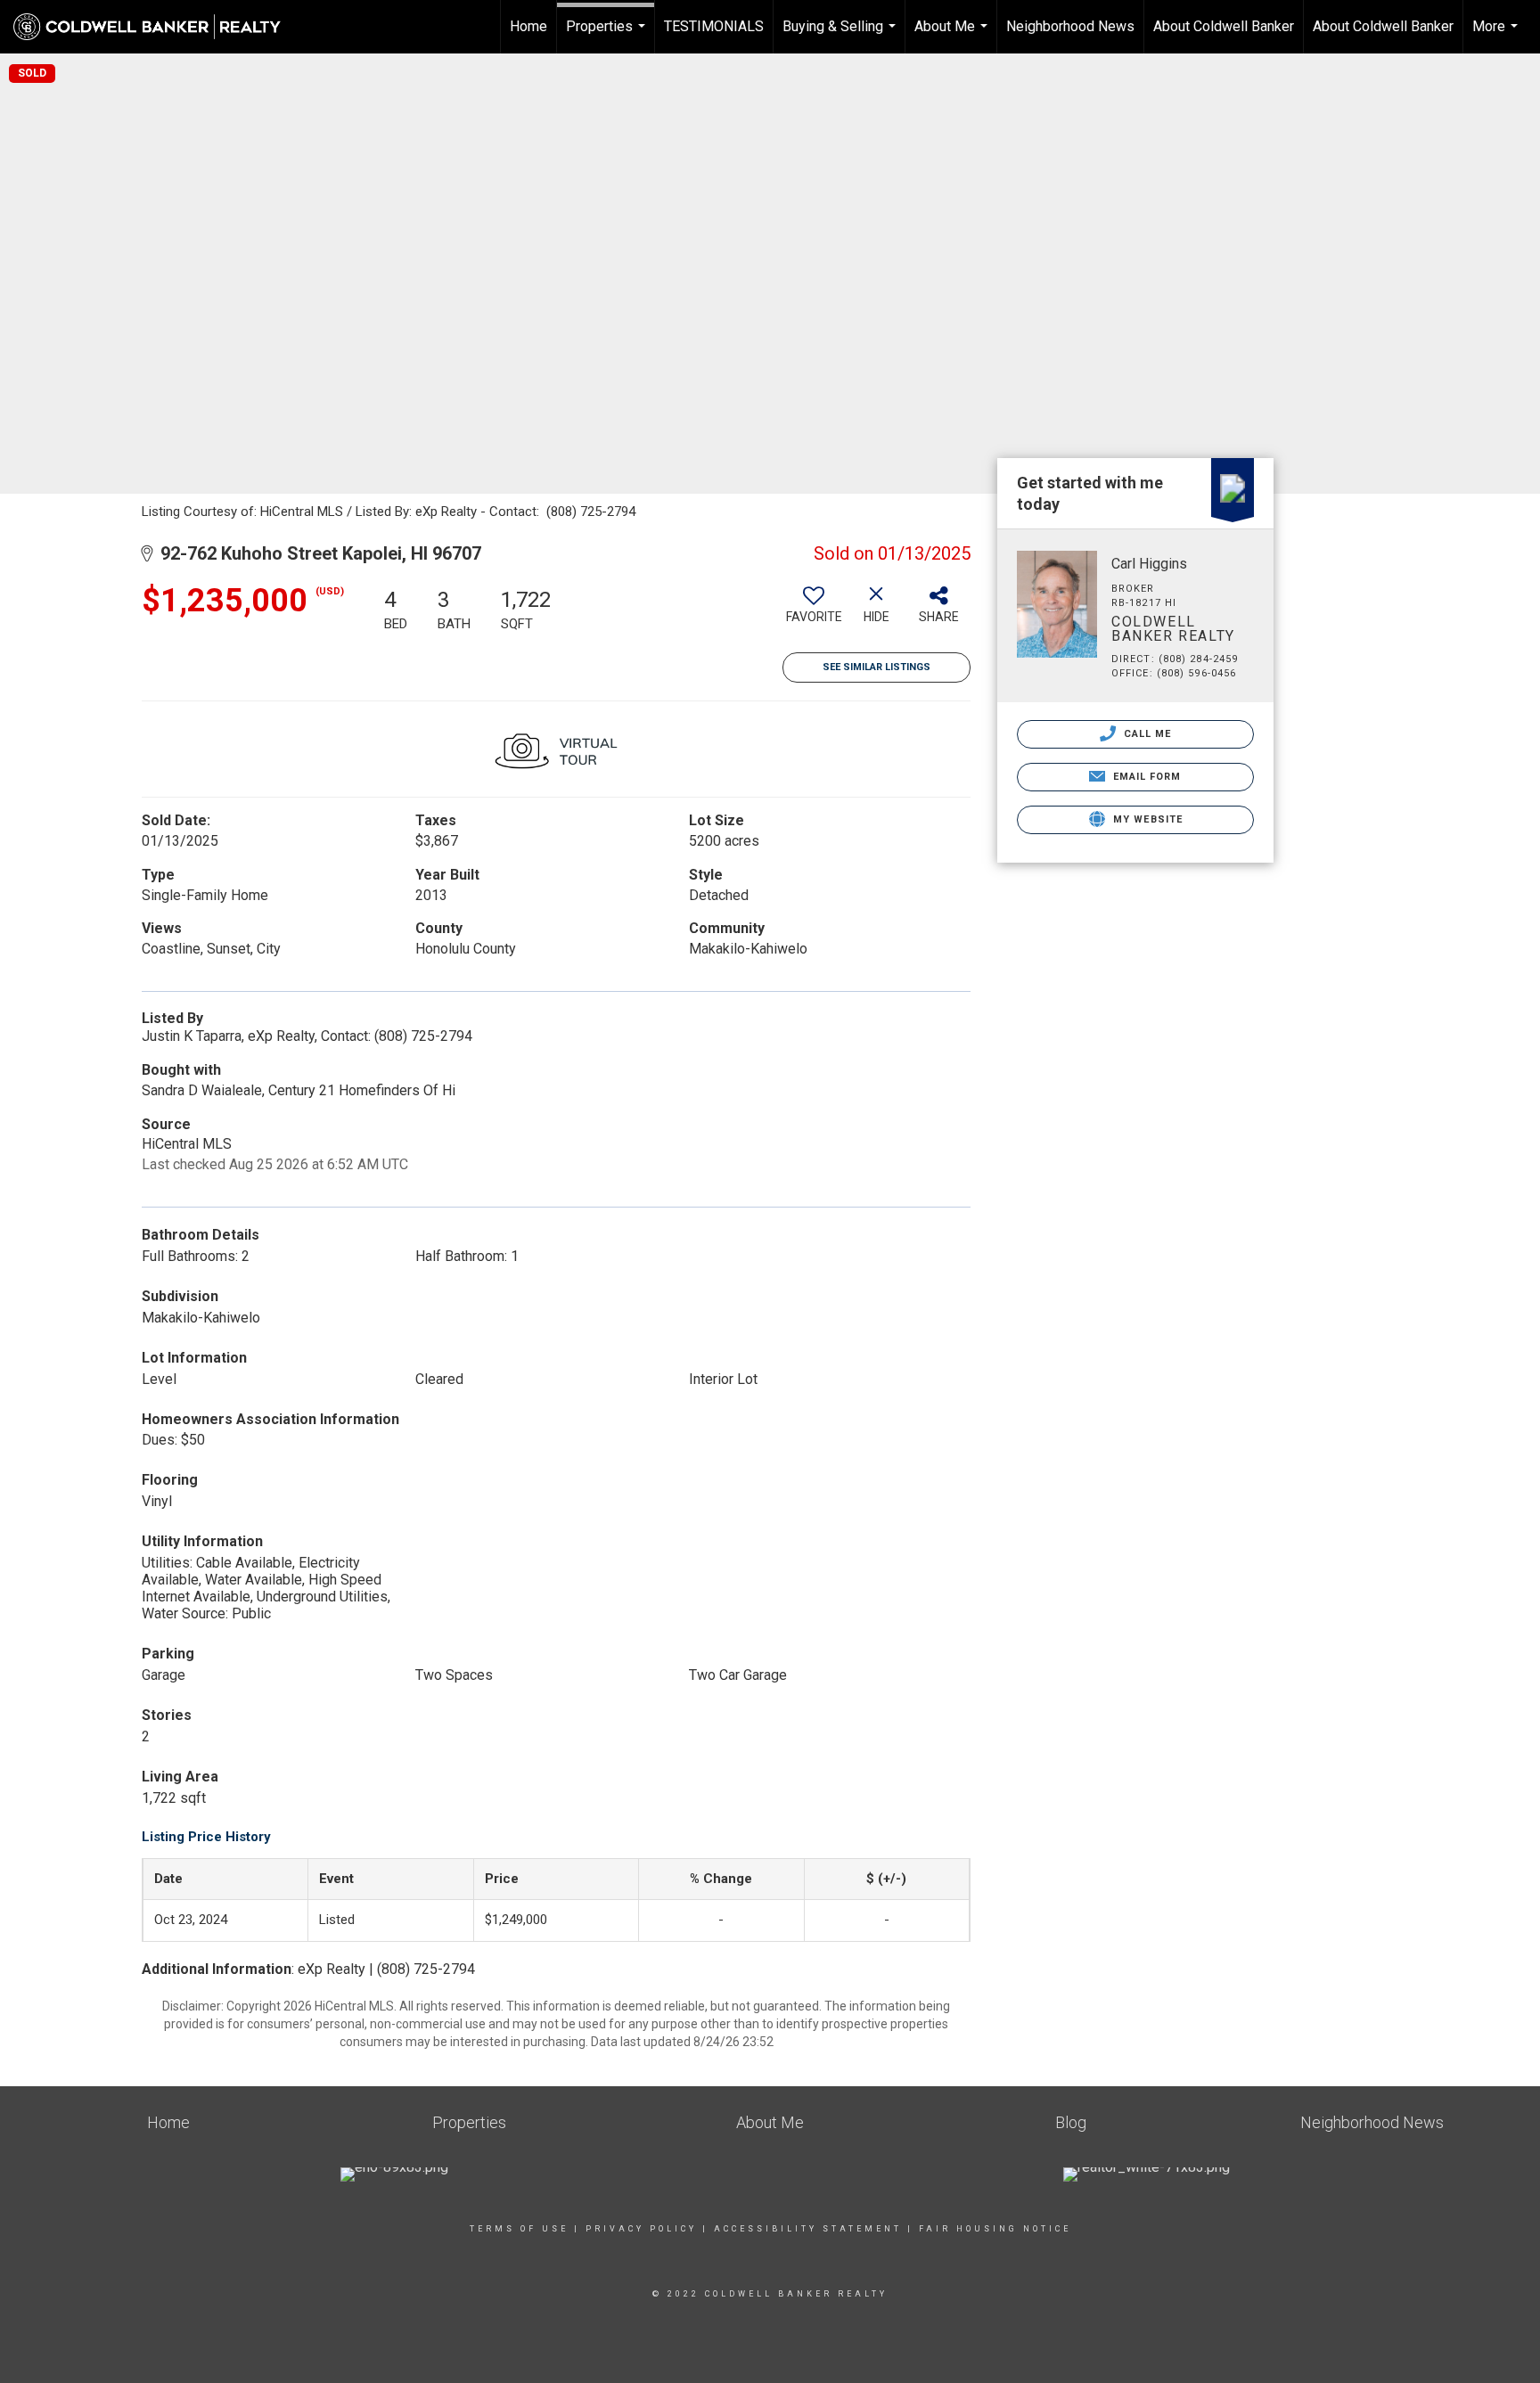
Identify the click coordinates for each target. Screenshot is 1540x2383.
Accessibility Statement (808, 2229)
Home (528, 26)
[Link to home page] (156, 27)
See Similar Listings (876, 667)
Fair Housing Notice (995, 2229)
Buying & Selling (841, 36)
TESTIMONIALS (714, 26)
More (1497, 36)
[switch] (814, 611)
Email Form (1145, 777)
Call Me (1146, 734)
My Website (1146, 819)
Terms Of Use (519, 2229)
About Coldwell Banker (1224, 26)
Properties (608, 36)
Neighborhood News (1070, 26)
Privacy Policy (641, 2229)
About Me (953, 36)
